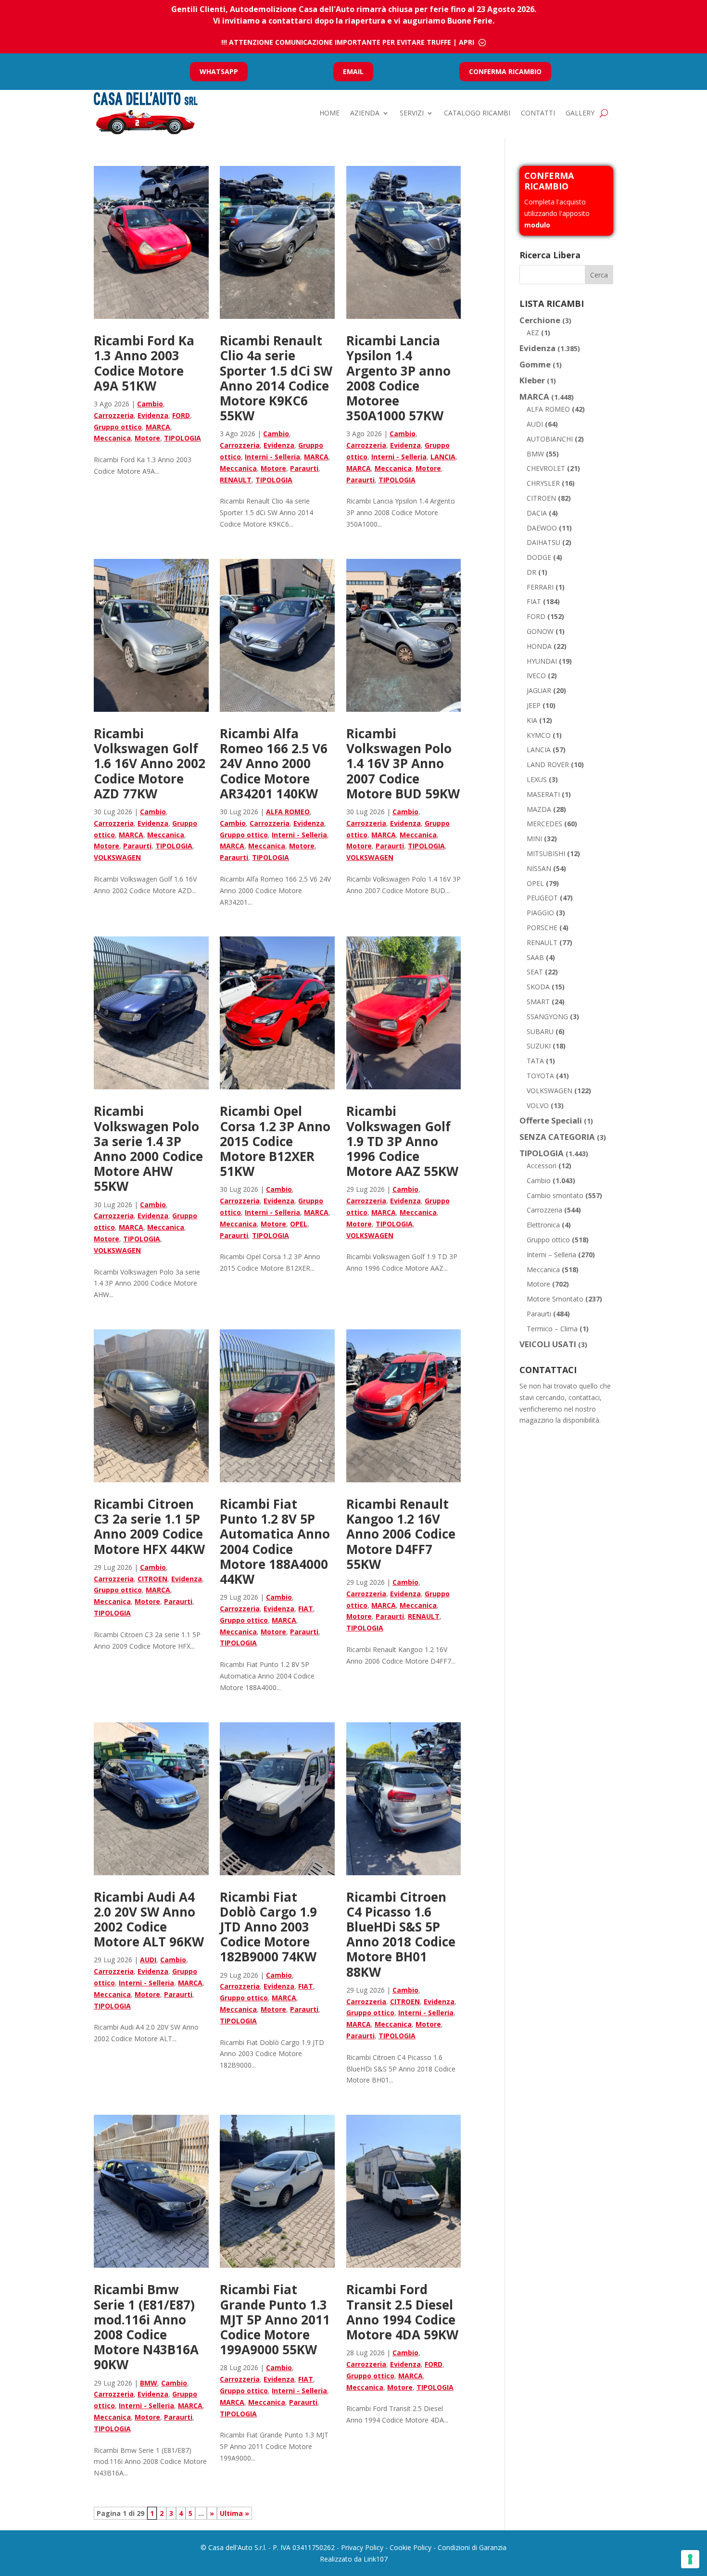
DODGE (539, 557)
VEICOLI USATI (548, 1344)
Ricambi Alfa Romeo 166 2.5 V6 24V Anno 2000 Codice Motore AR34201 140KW (274, 764)
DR (531, 572)
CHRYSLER (543, 483)
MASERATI (543, 794)
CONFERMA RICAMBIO (505, 71)
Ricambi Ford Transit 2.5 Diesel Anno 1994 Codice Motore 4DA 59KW (402, 2312)
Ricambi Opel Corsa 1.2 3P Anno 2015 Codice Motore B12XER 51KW (275, 1141)
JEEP (534, 705)
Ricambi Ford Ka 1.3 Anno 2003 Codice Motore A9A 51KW (144, 363)
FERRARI (540, 587)
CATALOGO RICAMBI (477, 113)
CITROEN (152, 1579)
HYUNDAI (542, 661)
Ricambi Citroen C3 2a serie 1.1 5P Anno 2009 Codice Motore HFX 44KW (149, 1527)
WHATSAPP (219, 71)
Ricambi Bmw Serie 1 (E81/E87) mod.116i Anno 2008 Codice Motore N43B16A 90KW (146, 2327)
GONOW (540, 631)
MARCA (158, 427)
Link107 (376, 2559)
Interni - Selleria (272, 457)
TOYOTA (540, 1076)
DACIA (537, 513)
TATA (535, 1061)
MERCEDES (544, 824)
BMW (149, 2383)
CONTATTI (538, 113)
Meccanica (112, 438)
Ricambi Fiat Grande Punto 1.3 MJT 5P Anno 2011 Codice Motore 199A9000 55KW (275, 2319)
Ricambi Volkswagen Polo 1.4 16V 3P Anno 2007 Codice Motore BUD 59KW (403, 764)
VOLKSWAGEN (117, 857)
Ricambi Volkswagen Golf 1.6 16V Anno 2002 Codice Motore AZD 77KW (150, 764)
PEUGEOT (542, 898)
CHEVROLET (546, 468)
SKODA (538, 987)
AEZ (533, 333)
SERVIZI (412, 113)
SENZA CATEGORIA (557, 1137)
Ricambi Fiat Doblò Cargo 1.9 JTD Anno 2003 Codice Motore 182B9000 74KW (268, 1927)
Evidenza (153, 415)
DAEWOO (542, 528)
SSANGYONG (547, 1017)
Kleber (532, 380)
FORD (181, 415)
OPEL (299, 1224)
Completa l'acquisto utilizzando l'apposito (557, 213)
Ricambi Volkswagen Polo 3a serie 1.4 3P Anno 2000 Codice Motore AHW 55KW (148, 1149)
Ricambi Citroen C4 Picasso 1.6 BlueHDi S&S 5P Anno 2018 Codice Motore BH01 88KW (401, 1934)
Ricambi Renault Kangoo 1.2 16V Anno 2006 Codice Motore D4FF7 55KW (401, 1534)
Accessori (542, 1166)
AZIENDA (365, 113)
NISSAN (539, 868)
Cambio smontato (555, 1195)
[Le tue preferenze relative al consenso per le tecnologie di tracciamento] (690, 2559)
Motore (147, 438)
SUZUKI (539, 1046)
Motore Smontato (555, 1299)
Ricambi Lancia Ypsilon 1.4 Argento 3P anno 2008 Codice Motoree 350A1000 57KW (398, 378)
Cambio (150, 404)
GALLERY (580, 113)
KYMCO (539, 735)
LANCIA (443, 457)
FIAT (306, 1609)
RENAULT (236, 480)
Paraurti (304, 468)
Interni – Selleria (551, 1255)
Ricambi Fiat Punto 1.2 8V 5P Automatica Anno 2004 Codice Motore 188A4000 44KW (275, 1541)
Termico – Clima (552, 1329)
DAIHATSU (543, 542)
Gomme (535, 364)
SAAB (535, 957)
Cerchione (540, 320)
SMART (538, 1002)
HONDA (539, 646)
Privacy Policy (362, 2547)
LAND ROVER (548, 764)
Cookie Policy (410, 2547)
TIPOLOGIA (183, 438)
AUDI (148, 1960)
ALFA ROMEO (288, 812)
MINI (534, 839)
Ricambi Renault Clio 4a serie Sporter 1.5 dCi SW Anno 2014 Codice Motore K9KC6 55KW (276, 378)
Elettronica (543, 1225)
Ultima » (234, 2513)
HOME (329, 113)
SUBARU (540, 1031)
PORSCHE (542, 928)
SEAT (535, 972)
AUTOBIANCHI (550, 439)
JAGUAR (539, 690)
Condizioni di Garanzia (472, 2547)
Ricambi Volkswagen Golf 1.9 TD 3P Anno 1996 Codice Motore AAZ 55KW (402, 1141)
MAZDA (539, 809)
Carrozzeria (114, 415)
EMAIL (353, 71)
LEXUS (537, 779)
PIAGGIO (540, 913)
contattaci (584, 1397)
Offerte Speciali (551, 1120)
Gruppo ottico (118, 427)
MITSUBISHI (546, 853)
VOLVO (538, 1105)
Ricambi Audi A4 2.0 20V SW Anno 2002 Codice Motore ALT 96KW (149, 1919)
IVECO (536, 676)
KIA (532, 720)
